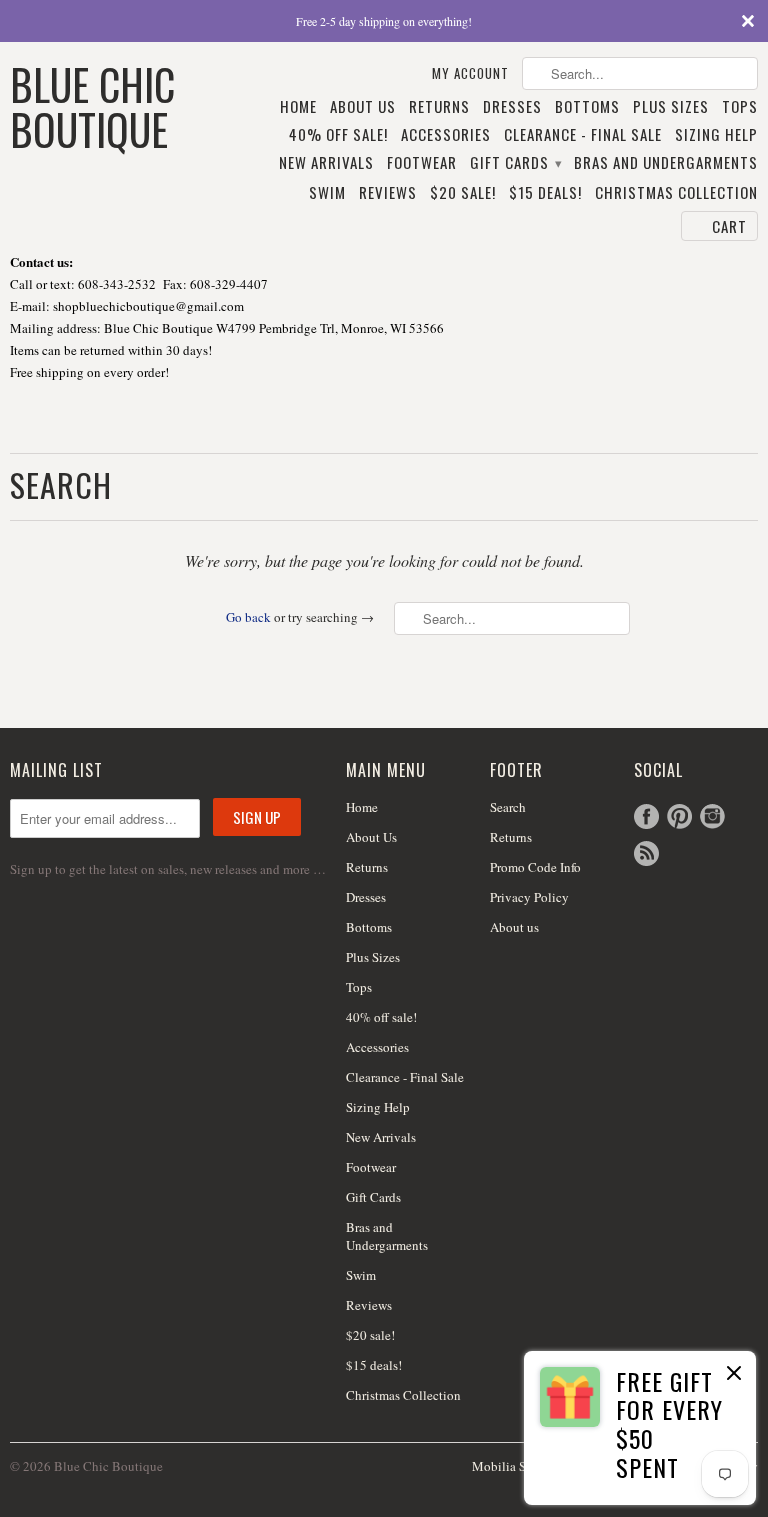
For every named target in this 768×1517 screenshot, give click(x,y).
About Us (363, 107)
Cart (729, 226)
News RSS (646, 853)
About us (514, 927)
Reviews (388, 193)
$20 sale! (463, 193)
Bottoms (587, 107)
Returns (439, 107)
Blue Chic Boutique (92, 104)
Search (508, 807)
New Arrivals (326, 163)
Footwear (422, 163)
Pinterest (679, 816)
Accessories (446, 135)
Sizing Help (716, 135)
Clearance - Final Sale (583, 135)
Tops (740, 107)
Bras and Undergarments (666, 163)
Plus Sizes (671, 107)
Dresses (512, 107)
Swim (327, 193)
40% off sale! (338, 135)
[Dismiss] (734, 1375)
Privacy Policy (529, 897)
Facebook (646, 816)
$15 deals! (545, 193)
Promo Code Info (535, 867)
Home (298, 107)
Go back (248, 617)
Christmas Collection (676, 193)
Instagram (712, 816)
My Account (470, 73)
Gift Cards (515, 163)
